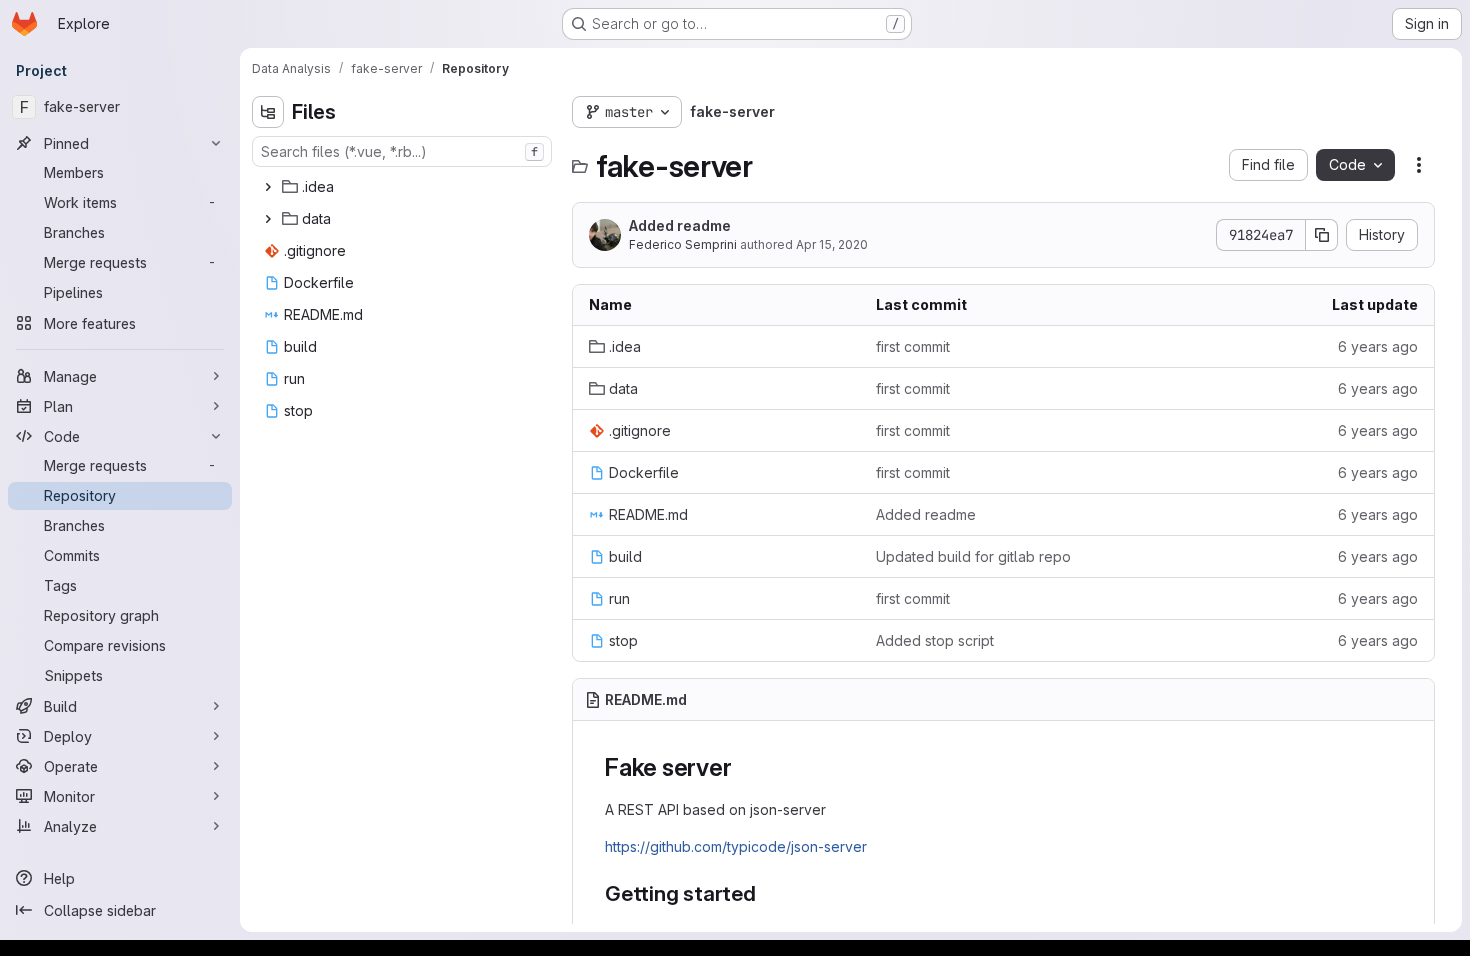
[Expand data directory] (268, 219)
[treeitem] (404, 187)
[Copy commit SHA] (1322, 235)
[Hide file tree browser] (268, 112)
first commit (913, 346)
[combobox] (402, 151)
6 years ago (1378, 346)
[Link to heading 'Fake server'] (744, 767)
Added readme (680, 225)
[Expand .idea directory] (268, 187)
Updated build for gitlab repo (973, 556)
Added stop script (935, 640)
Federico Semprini (683, 244)
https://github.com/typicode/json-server (736, 846)
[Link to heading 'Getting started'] (767, 893)
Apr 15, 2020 (832, 244)
